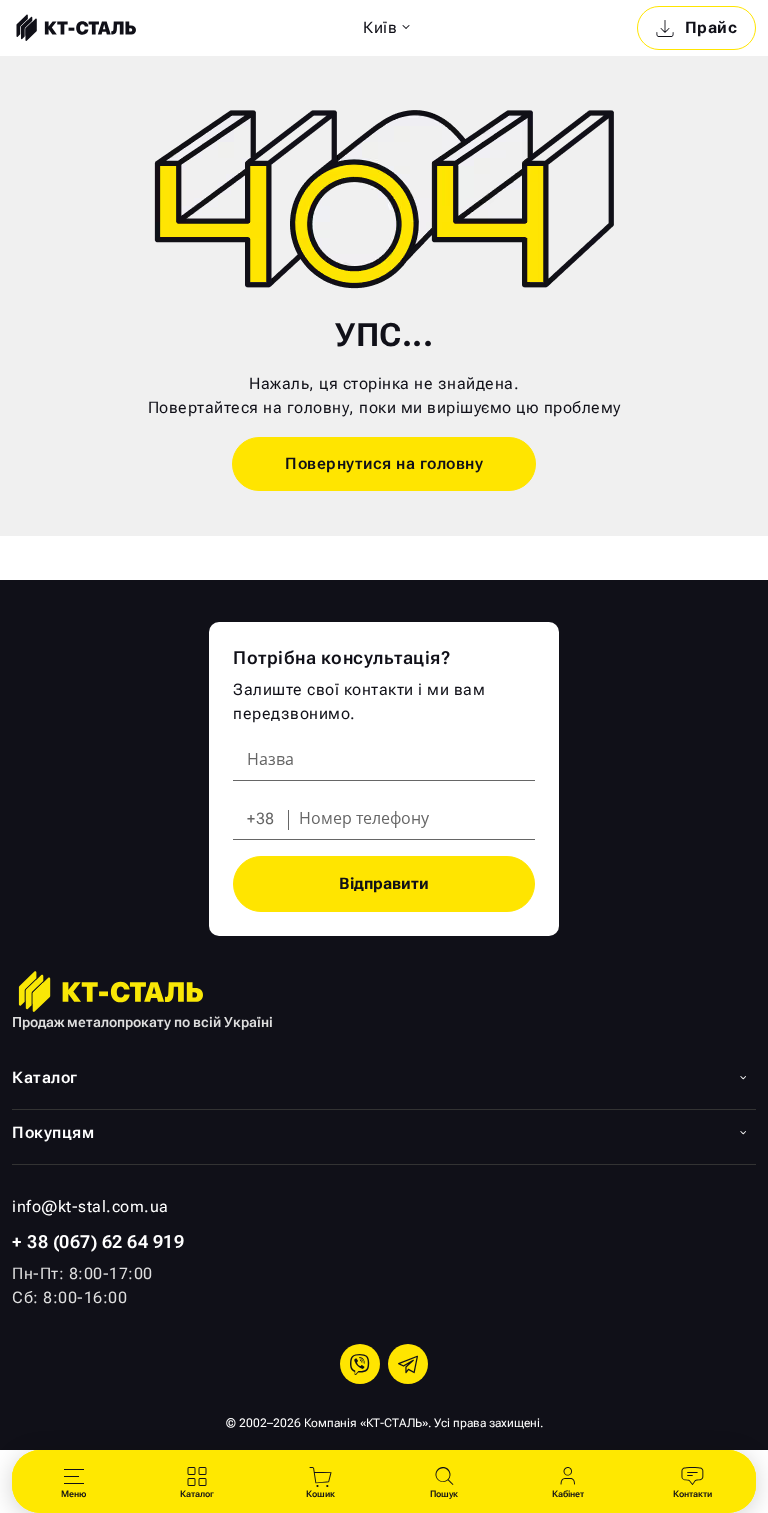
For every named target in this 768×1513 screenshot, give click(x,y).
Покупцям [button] (53, 1132)
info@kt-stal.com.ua (90, 1206)
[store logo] (74, 28)
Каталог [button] (45, 1077)
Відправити (384, 883)
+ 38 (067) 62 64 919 (98, 1241)
